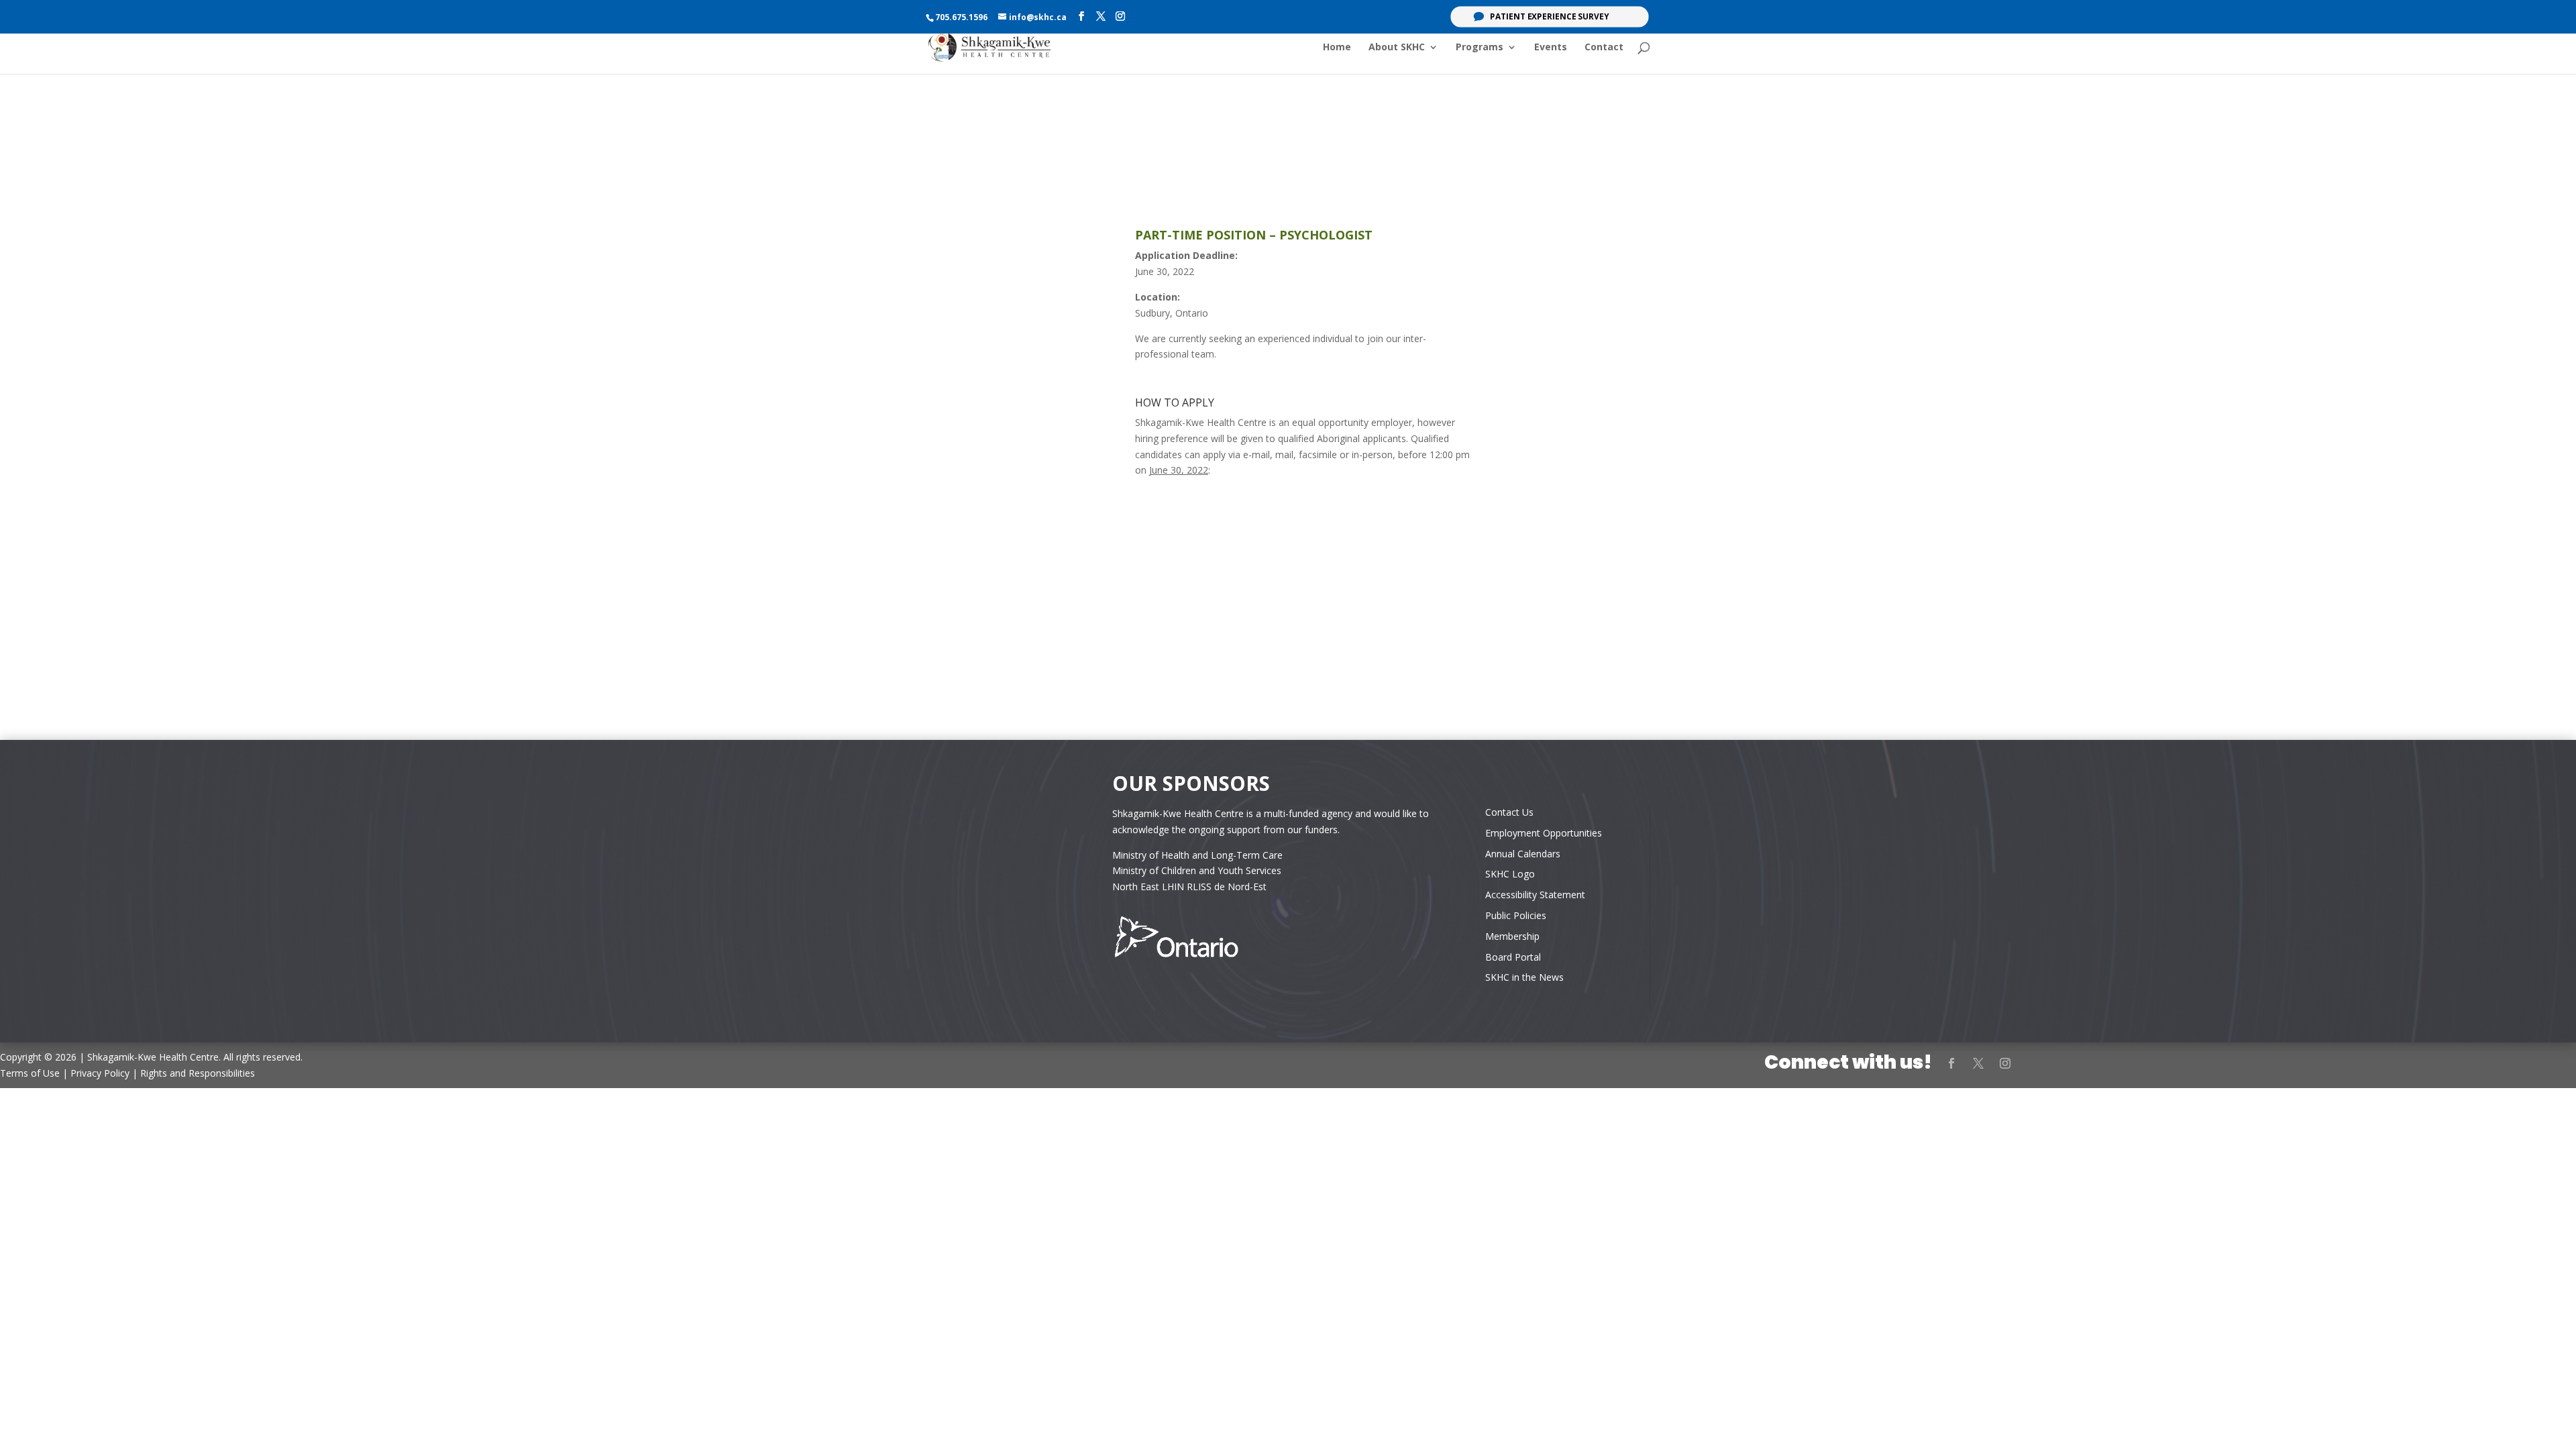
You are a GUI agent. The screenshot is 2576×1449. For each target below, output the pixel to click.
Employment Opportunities (1544, 833)
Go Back (1288, 569)
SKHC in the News (1524, 977)
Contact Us (1509, 812)
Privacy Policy (100, 1073)
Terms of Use (30, 1073)
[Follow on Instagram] (2005, 1063)
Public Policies (1516, 915)
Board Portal (1513, 957)
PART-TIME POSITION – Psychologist (1254, 235)
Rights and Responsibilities (198, 1073)
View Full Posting (1288, 515)
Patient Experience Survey (1550, 17)
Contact (1604, 48)
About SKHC (1397, 48)
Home (1337, 48)
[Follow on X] (1978, 1063)
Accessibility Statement (1535, 895)
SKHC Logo (1510, 874)
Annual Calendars (1523, 854)
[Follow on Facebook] (1951, 1063)
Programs (1480, 48)
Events (1551, 48)
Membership (1512, 936)
